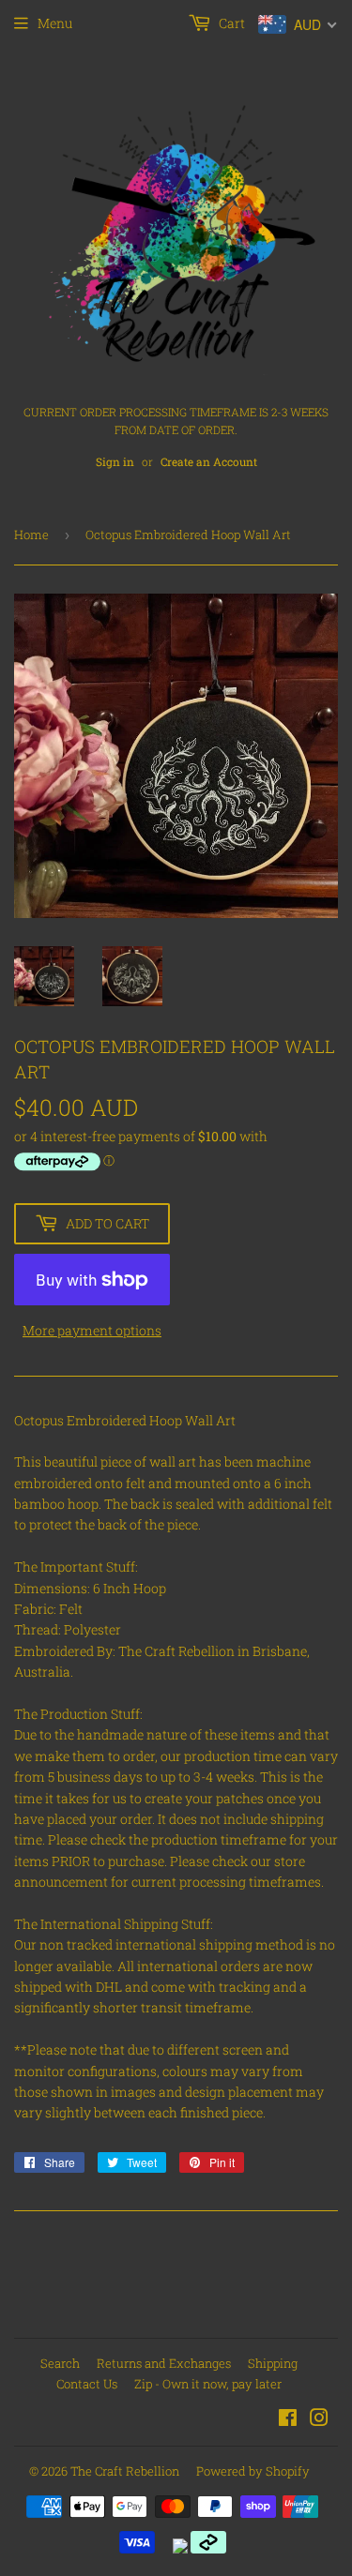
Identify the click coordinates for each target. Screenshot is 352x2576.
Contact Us (87, 2384)
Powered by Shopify (253, 2471)
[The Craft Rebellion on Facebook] (288, 2420)
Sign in (115, 462)
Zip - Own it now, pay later (208, 2384)
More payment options (92, 1330)
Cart (230, 23)
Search (60, 2363)
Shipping (273, 2363)
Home (31, 535)
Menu (55, 23)
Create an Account (209, 462)
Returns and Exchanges (164, 2363)
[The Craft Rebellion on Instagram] (319, 2420)
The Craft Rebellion (125, 2471)
